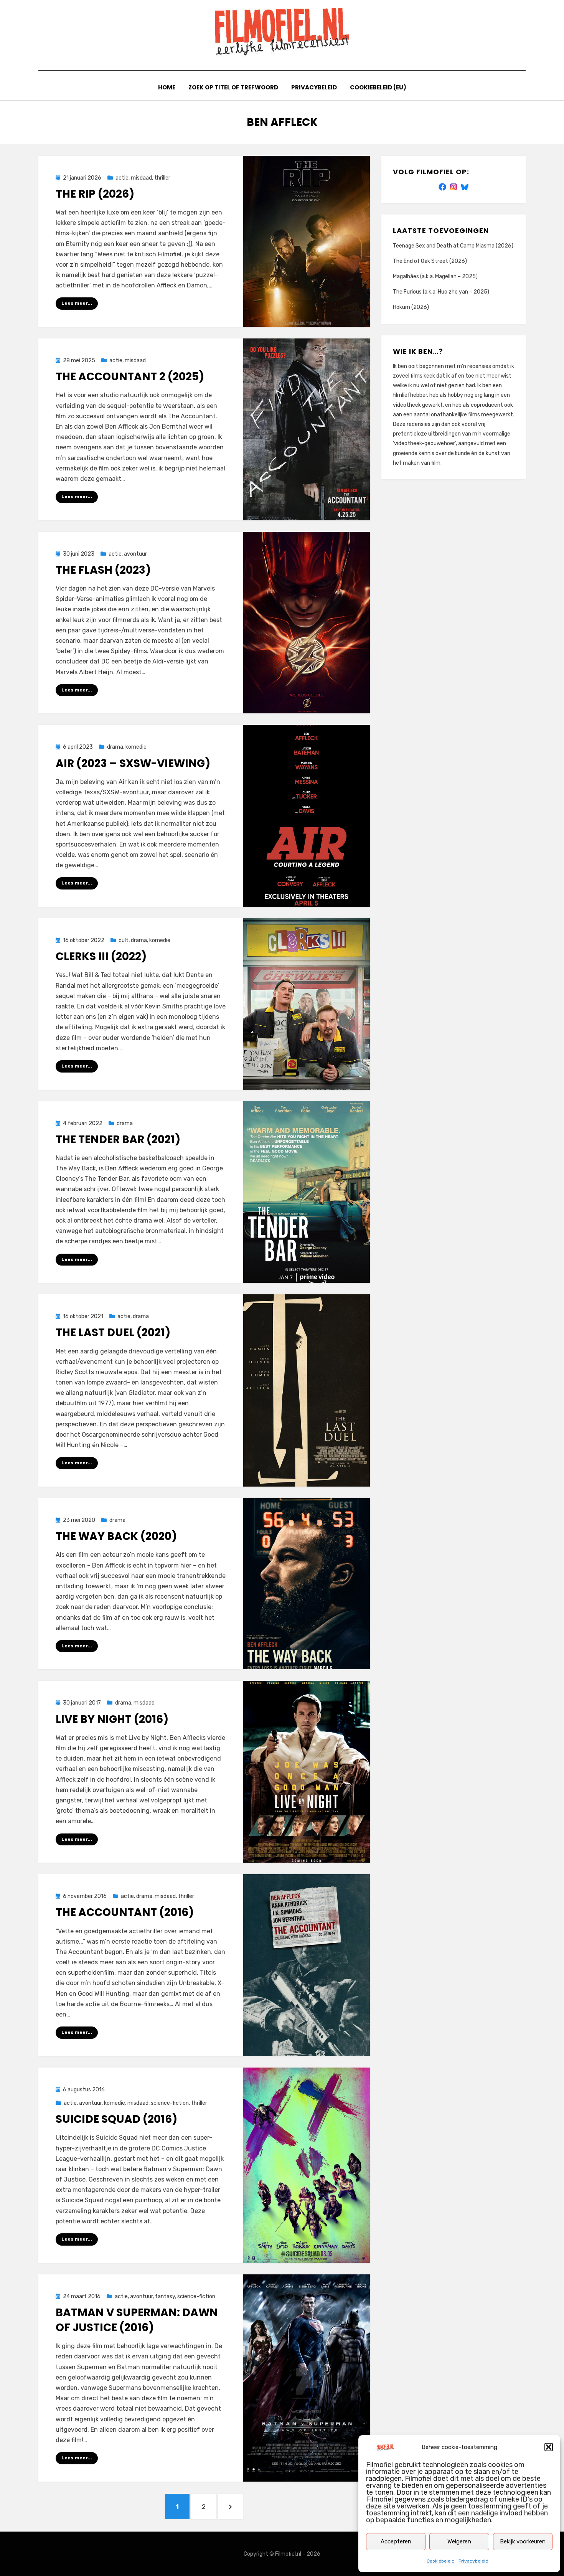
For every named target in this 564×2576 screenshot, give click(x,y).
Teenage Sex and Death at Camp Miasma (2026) (453, 246)
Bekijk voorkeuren (523, 2541)
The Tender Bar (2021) (118, 1139)
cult (124, 940)
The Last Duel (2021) (113, 1333)
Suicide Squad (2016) (116, 2119)
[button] (549, 2447)
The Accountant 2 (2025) (130, 377)
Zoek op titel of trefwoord (233, 87)
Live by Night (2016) (112, 1719)
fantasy (165, 2296)
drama (115, 747)
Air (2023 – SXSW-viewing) (133, 763)
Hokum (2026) (411, 307)
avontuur (135, 554)
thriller (162, 178)
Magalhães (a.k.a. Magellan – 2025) (435, 276)
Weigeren (459, 2541)
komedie (136, 747)
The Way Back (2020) (116, 1536)
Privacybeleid (473, 2561)
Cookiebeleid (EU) (378, 87)
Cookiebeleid (441, 2561)
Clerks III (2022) (101, 956)
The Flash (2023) (103, 570)
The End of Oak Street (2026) (430, 261)
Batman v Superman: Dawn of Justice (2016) (137, 2320)
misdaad (141, 178)
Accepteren (396, 2541)
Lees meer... (77, 303)
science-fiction (170, 2103)
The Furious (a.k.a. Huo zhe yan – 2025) (441, 292)
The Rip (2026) (95, 194)
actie (122, 178)
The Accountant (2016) (125, 1912)
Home (167, 87)
